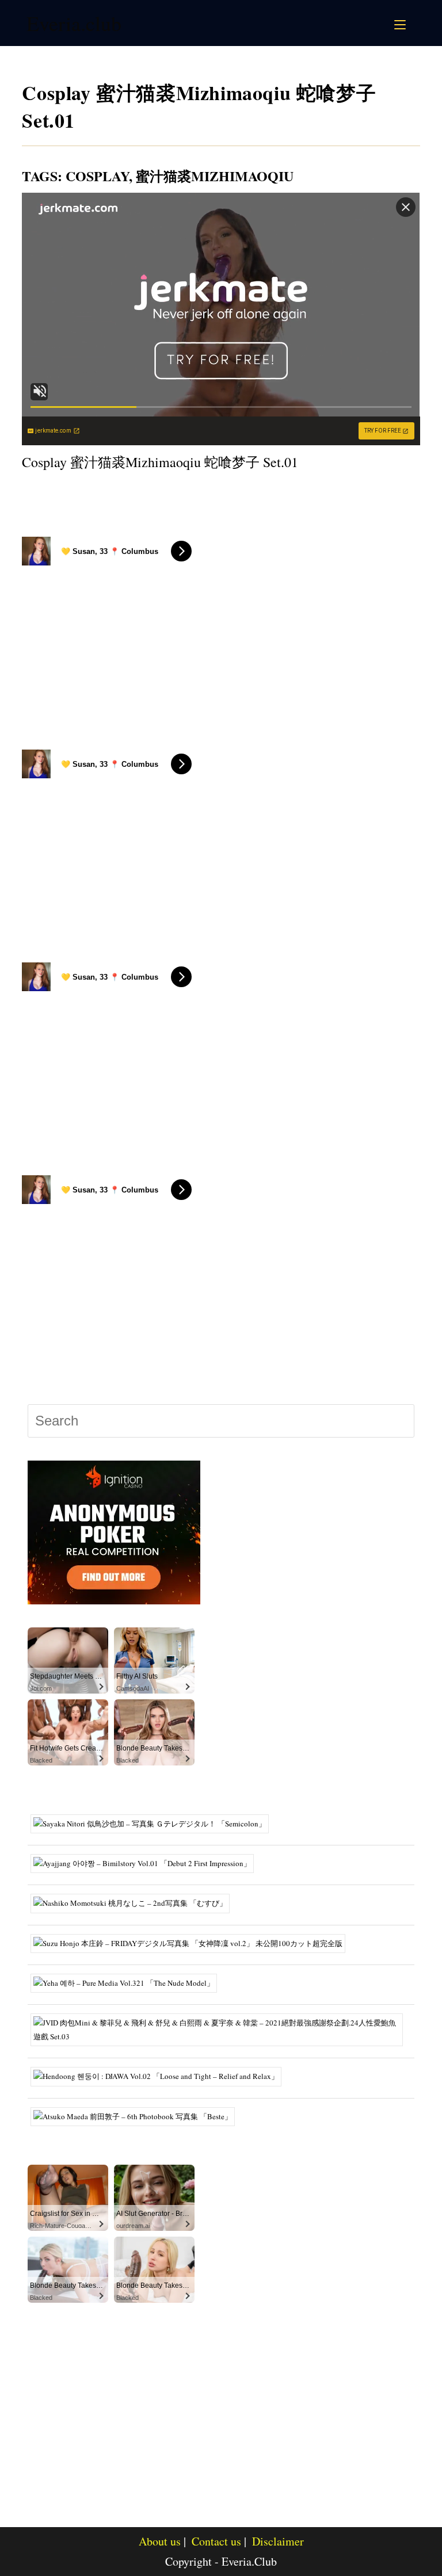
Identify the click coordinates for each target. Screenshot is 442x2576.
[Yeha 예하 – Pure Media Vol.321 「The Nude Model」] (128, 1982)
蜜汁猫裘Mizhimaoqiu (215, 176)
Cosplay (97, 176)
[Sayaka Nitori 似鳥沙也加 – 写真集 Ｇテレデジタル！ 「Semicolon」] (154, 1822)
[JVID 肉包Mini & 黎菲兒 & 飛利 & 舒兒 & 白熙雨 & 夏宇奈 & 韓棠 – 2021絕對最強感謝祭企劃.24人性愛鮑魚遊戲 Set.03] (221, 2029)
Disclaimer (278, 2541)
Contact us (216, 2541)
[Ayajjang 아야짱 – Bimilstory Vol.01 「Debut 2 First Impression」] (146, 1863)
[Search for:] (414, 23)
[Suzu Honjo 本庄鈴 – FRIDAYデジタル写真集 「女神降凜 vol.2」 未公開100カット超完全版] (192, 1942)
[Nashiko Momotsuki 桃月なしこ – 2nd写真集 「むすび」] (134, 1902)
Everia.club (74, 23)
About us (160, 2541)
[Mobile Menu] (402, 23)
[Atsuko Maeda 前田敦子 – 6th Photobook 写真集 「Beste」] (137, 2115)
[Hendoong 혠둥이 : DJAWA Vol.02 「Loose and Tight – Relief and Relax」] (160, 2076)
